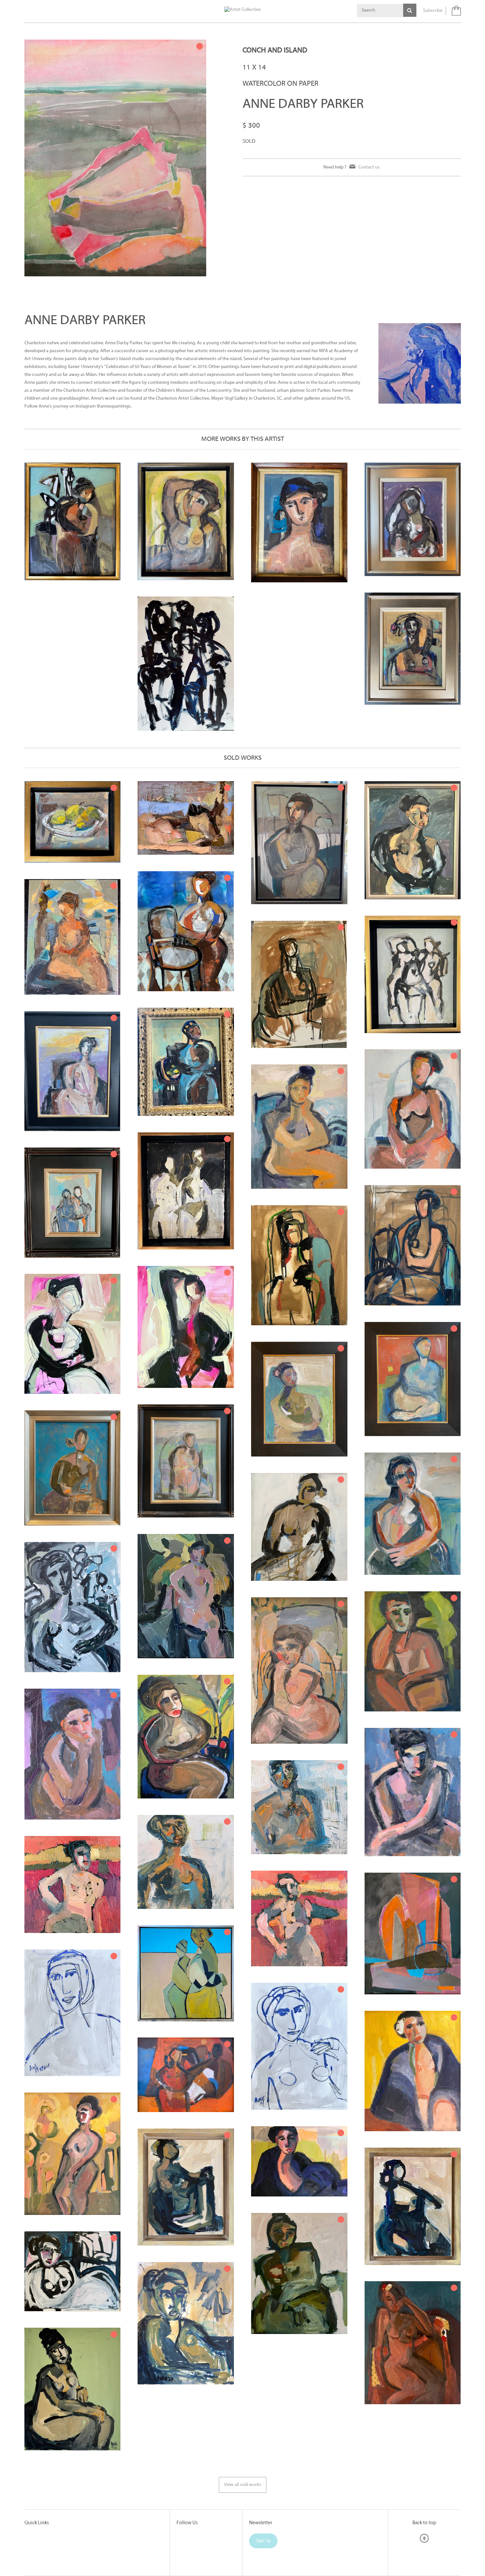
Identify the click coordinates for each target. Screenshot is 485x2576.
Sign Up (263, 2541)
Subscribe (433, 11)
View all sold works (243, 2485)
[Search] (410, 10)
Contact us (369, 167)
